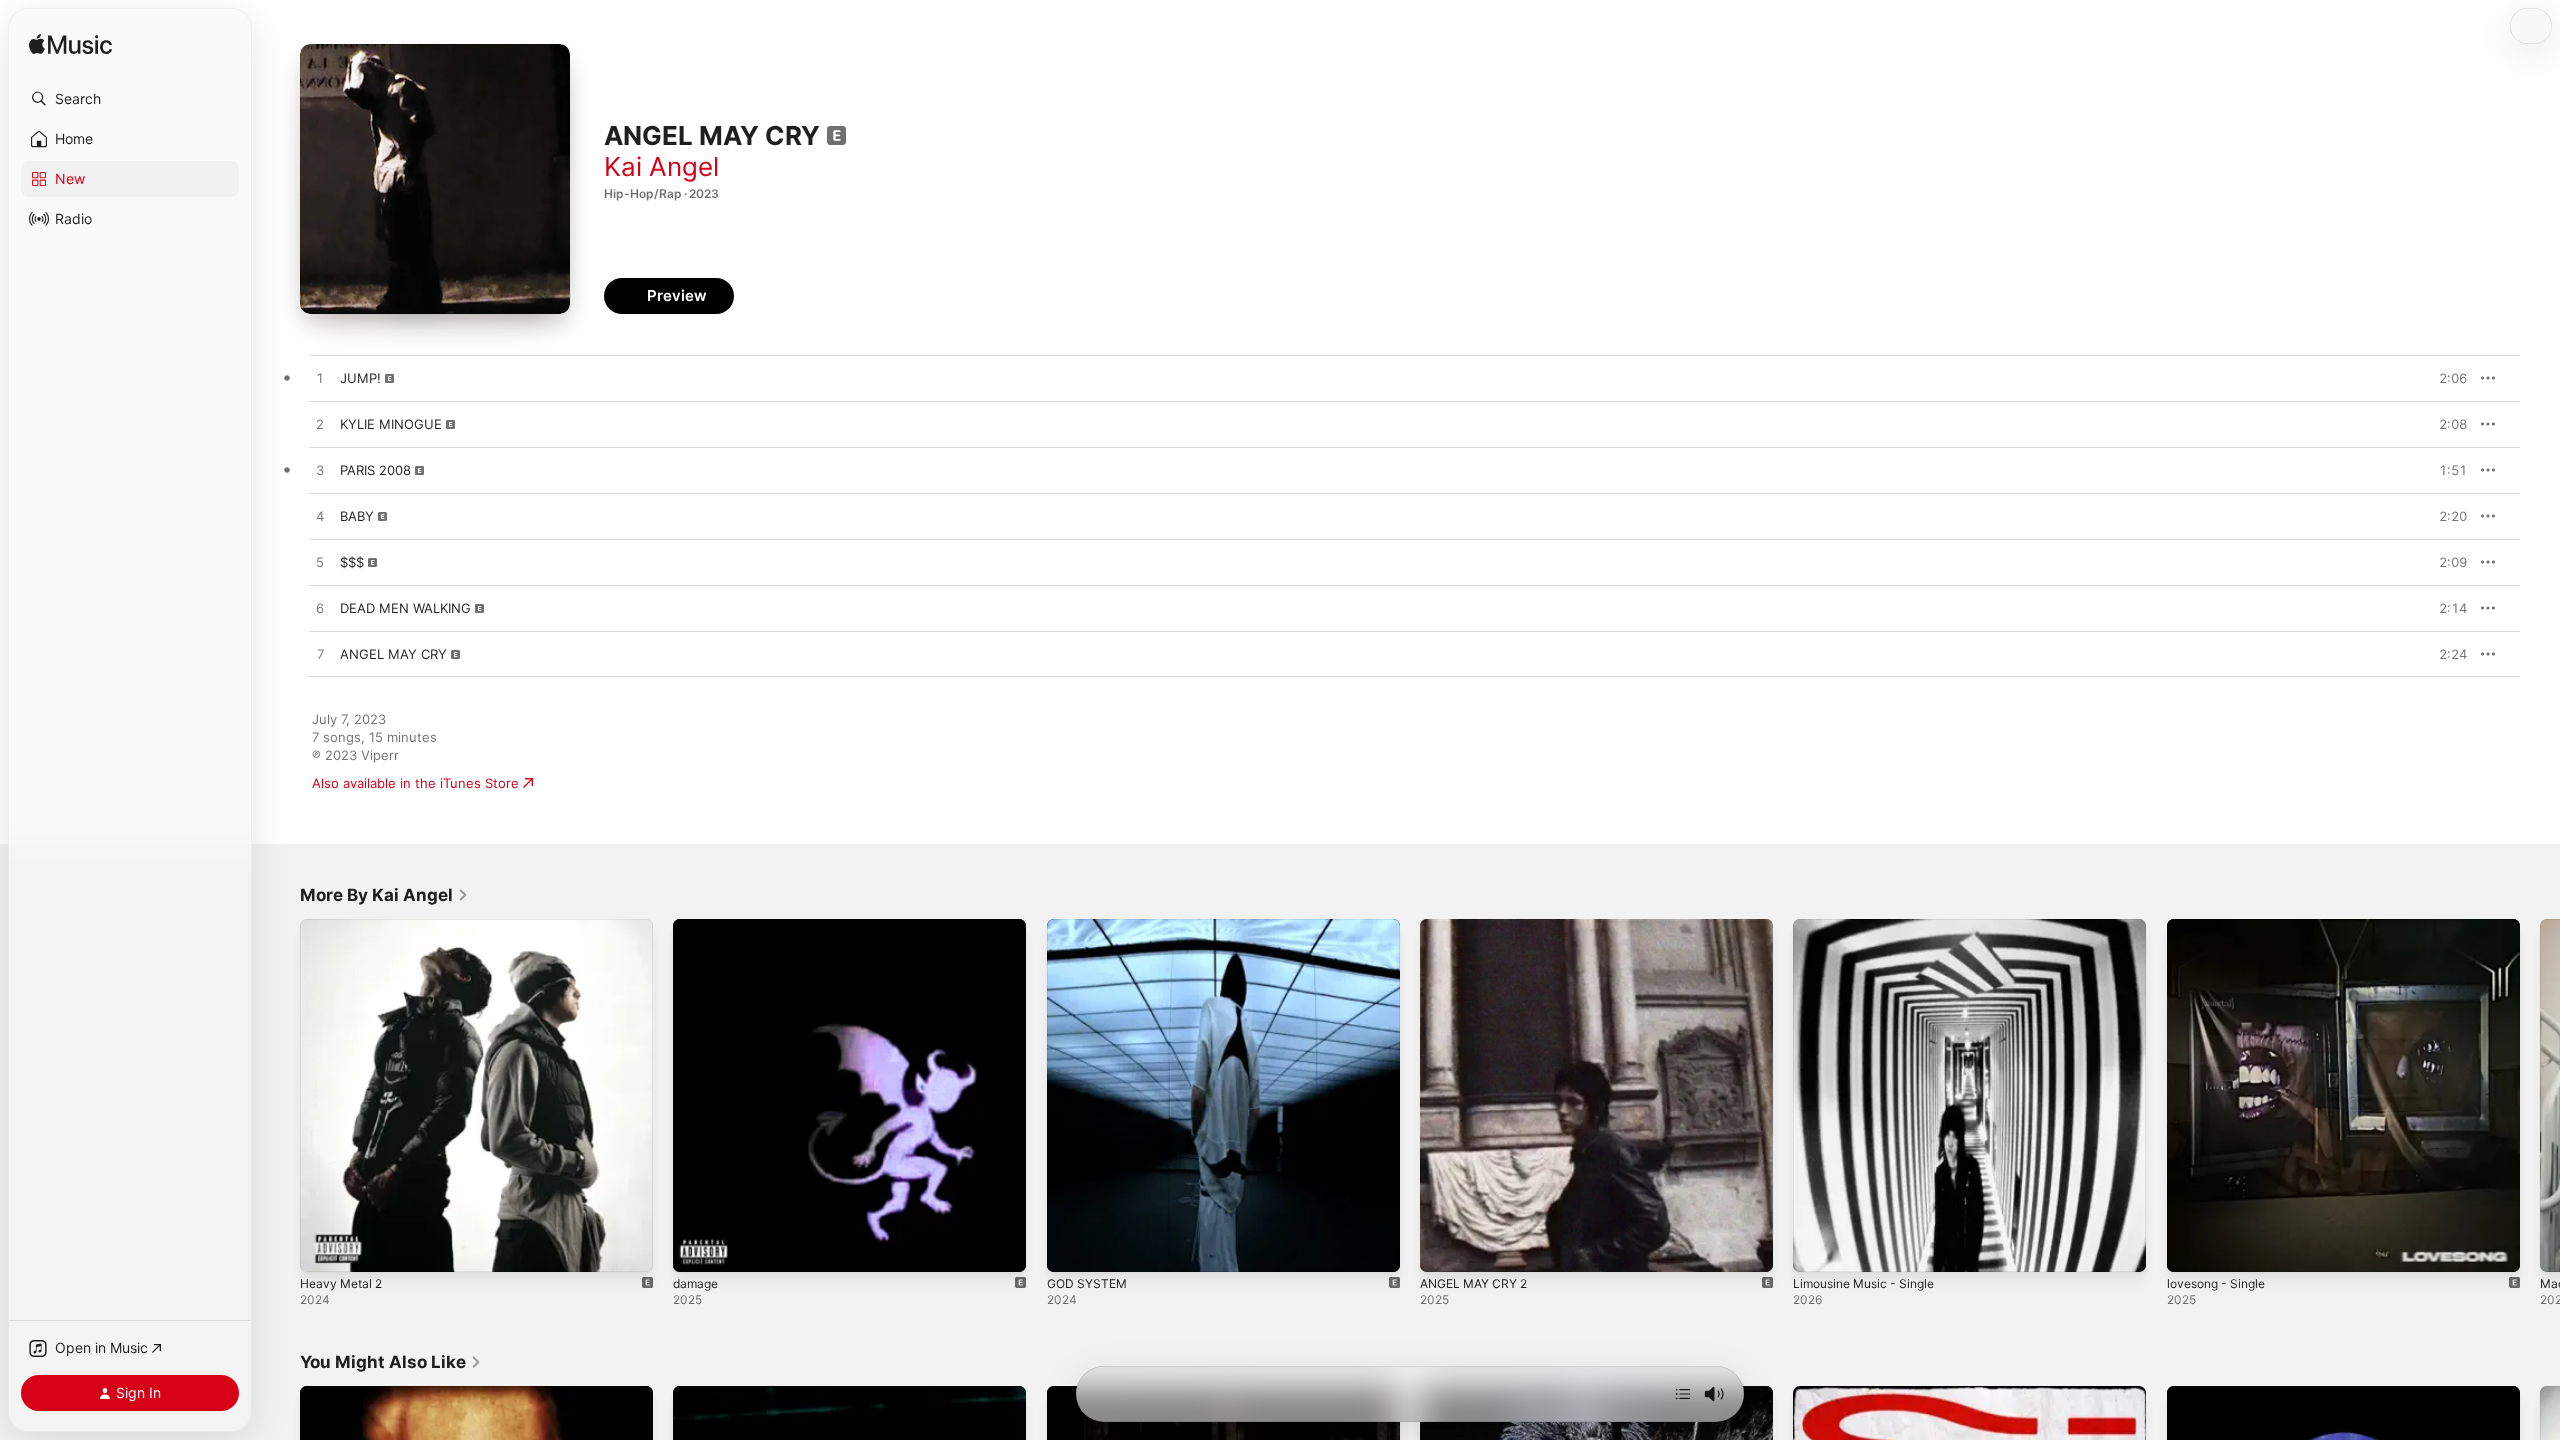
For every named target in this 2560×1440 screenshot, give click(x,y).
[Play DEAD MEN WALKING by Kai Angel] (320, 609)
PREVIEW (2445, 378)
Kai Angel (661, 166)
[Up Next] (1683, 1394)
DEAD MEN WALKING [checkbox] (405, 608)
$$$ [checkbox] (352, 562)
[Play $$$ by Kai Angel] (320, 563)
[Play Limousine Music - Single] (1818, 1247)
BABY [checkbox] (357, 516)
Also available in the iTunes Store (415, 783)
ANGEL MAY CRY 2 (1479, 927)
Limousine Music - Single (1871, 927)
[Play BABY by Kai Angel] (320, 517)
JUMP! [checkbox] (360, 378)
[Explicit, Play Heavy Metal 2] (325, 1247)
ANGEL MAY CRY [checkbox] (393, 654)
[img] (70, 45)
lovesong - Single (2221, 927)
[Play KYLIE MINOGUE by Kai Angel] (320, 425)
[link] (384, 895)
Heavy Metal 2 (345, 927)
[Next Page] (2540, 1096)
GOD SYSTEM (1090, 927)
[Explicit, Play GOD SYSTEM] (1072, 1247)
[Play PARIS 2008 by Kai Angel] (320, 471)
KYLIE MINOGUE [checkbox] (391, 424)
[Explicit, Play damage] (698, 1247)
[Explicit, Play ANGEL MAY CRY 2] (1445, 1247)
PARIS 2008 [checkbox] (375, 470)
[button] (130, 99)
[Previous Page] (280, 1096)
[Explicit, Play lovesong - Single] (2192, 1247)
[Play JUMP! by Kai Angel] (320, 379)
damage (697, 927)
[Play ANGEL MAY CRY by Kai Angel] (320, 655)
